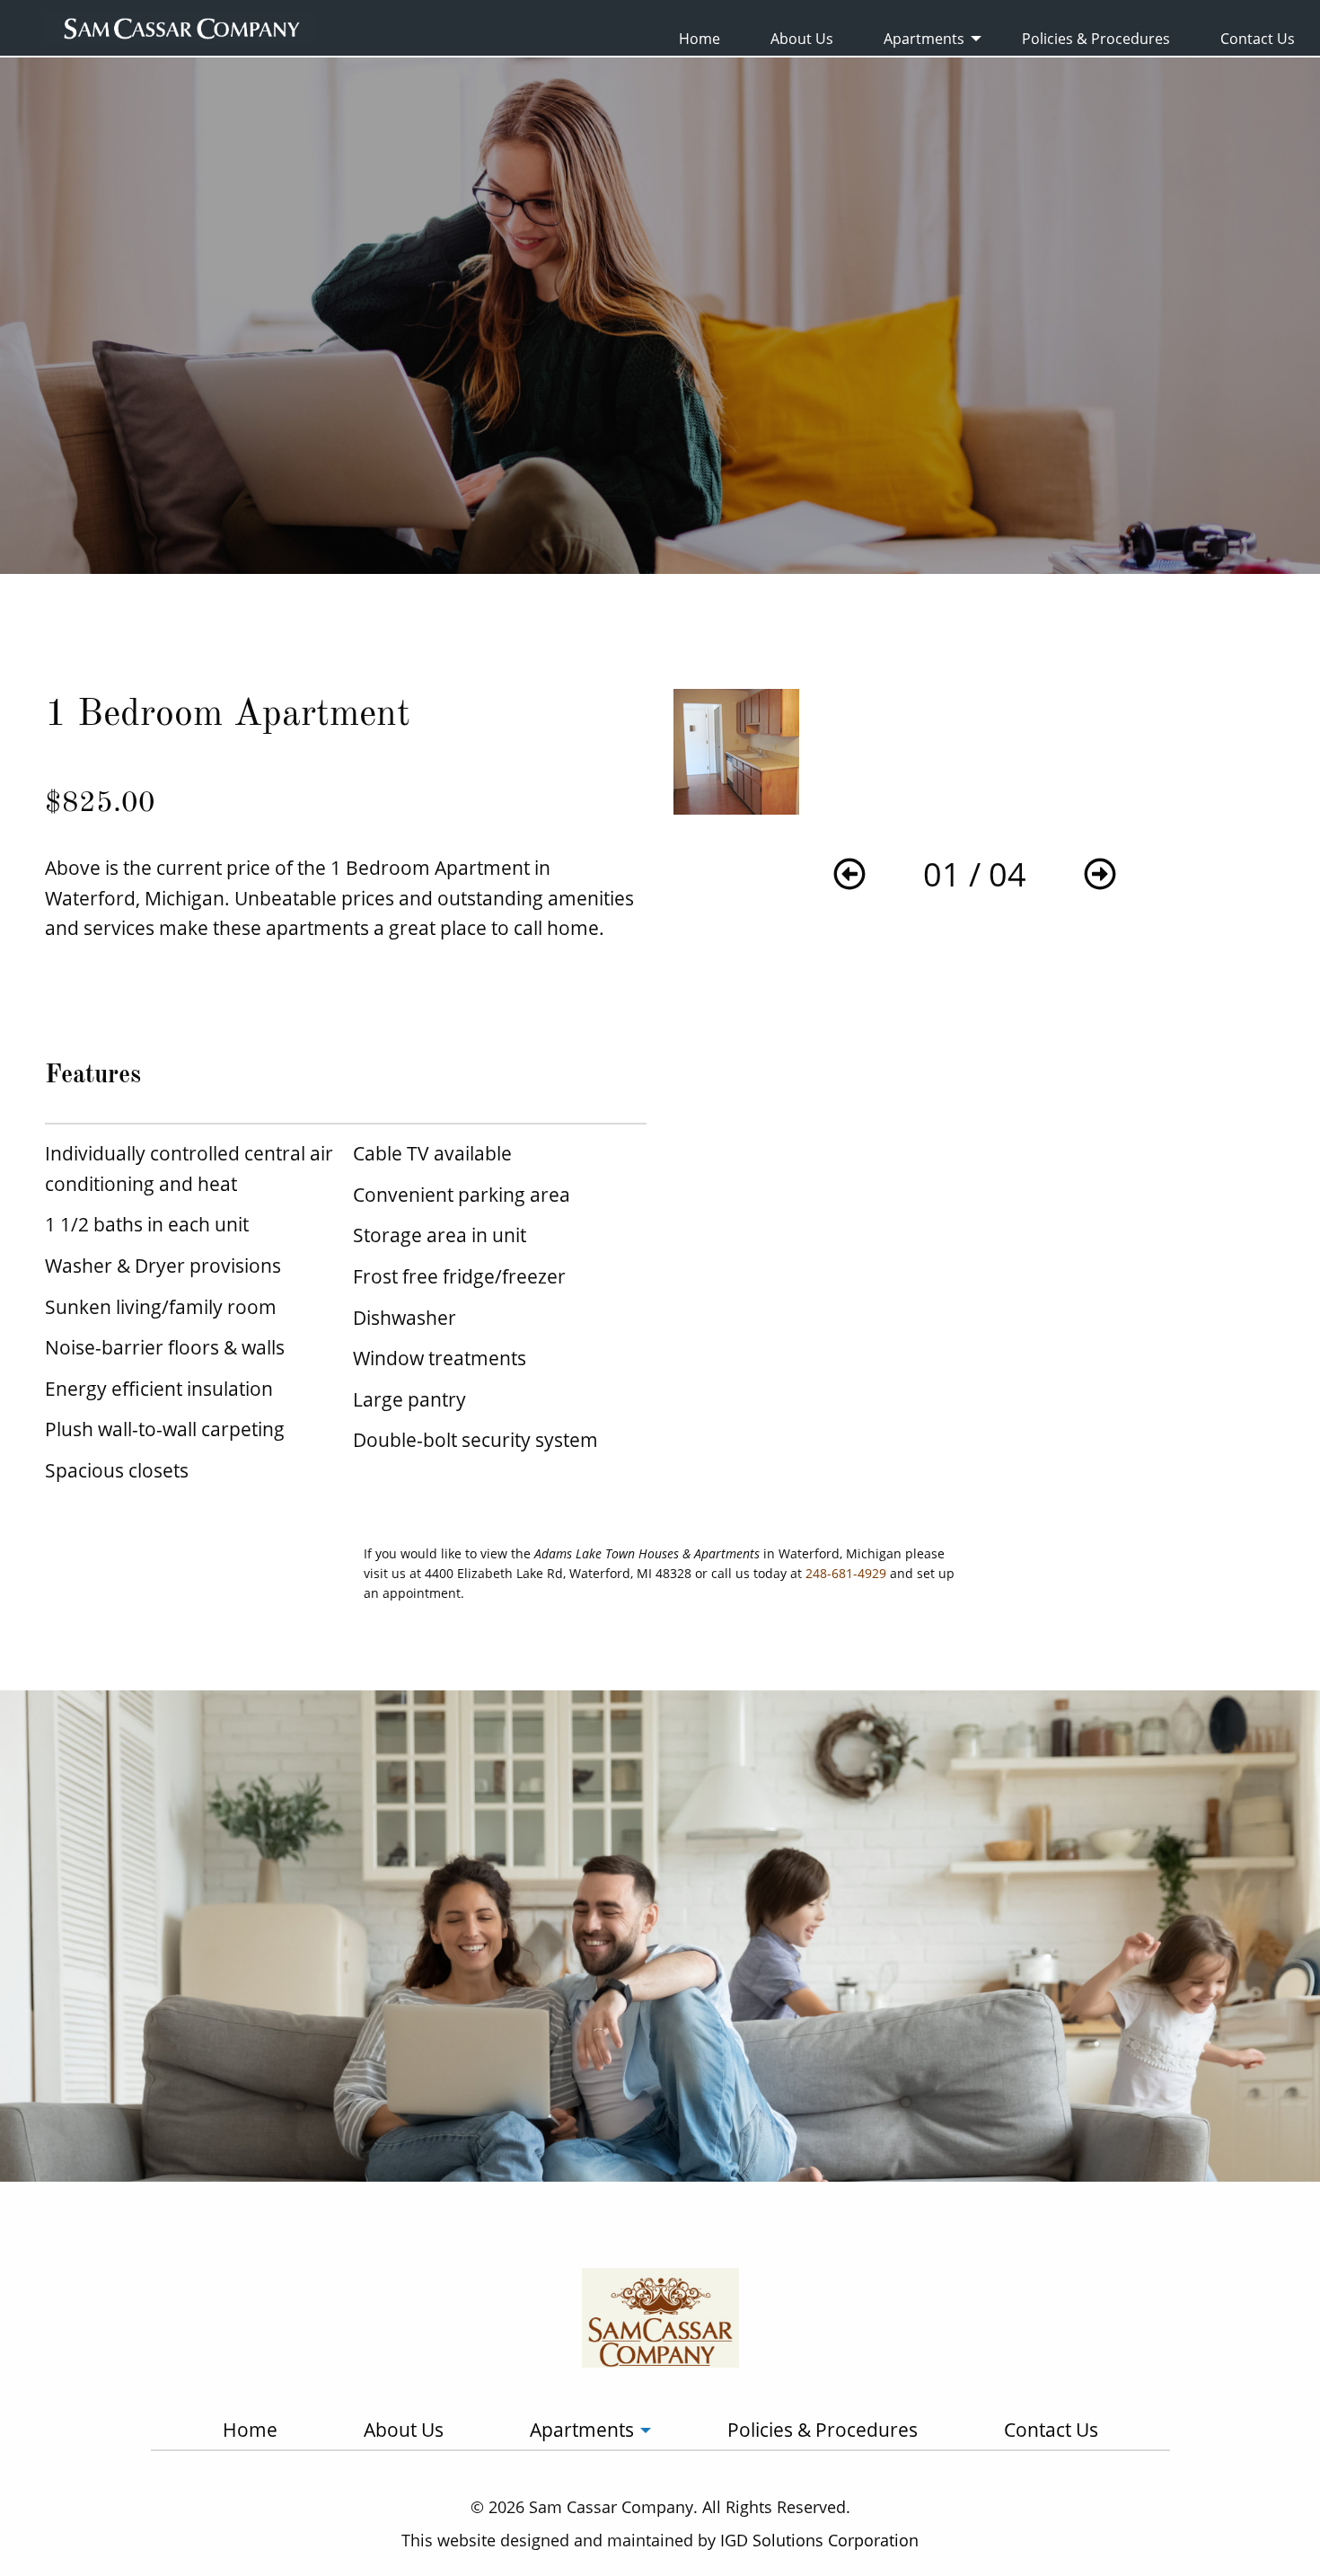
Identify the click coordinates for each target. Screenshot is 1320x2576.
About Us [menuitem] (802, 39)
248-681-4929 (846, 1573)
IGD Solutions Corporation (819, 2540)
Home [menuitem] (700, 39)
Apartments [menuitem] (924, 39)
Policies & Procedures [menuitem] (1096, 39)
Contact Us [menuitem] (1258, 39)
